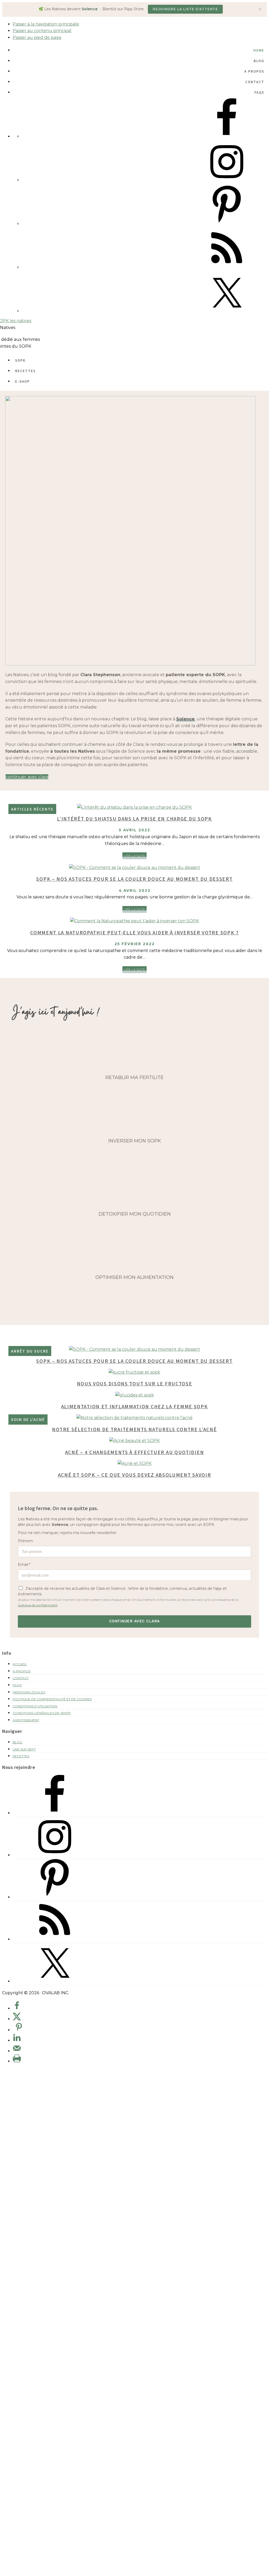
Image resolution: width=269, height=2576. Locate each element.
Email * (24, 1565)
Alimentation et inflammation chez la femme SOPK (135, 1406)
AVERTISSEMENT (26, 1720)
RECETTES (21, 1756)
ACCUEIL (20, 1664)
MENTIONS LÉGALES (29, 1692)
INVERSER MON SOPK (135, 1141)
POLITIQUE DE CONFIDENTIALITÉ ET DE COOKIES (52, 1699)
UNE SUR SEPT (24, 1749)
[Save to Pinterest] (19, 2028)
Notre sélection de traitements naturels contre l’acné (134, 1429)
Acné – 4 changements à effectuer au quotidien (135, 1452)
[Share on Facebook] (17, 2008)
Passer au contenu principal (42, 31)
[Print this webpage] (17, 2061)
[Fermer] (260, 9)
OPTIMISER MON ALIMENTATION (134, 1277)
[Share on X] (17, 2019)
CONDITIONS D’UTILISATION (35, 1706)
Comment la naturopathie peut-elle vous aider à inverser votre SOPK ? (134, 932)
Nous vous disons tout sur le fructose (135, 1383)
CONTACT (21, 1678)
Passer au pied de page (37, 37)
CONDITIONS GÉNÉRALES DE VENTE (42, 1713)
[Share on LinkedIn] (17, 2040)
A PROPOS (22, 1671)
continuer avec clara (27, 777)
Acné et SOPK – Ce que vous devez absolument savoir (135, 1475)
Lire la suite (135, 856)
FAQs (17, 1685)
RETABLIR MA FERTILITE (134, 1077)
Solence (185, 719)
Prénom (25, 1541)
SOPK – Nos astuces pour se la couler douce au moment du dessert (134, 879)
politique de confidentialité (38, 1605)
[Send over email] (17, 2051)
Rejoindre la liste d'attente (185, 9)
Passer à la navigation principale (46, 24)
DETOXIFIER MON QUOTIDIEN (135, 1214)
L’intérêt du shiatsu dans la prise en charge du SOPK (134, 819)
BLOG (17, 1742)
